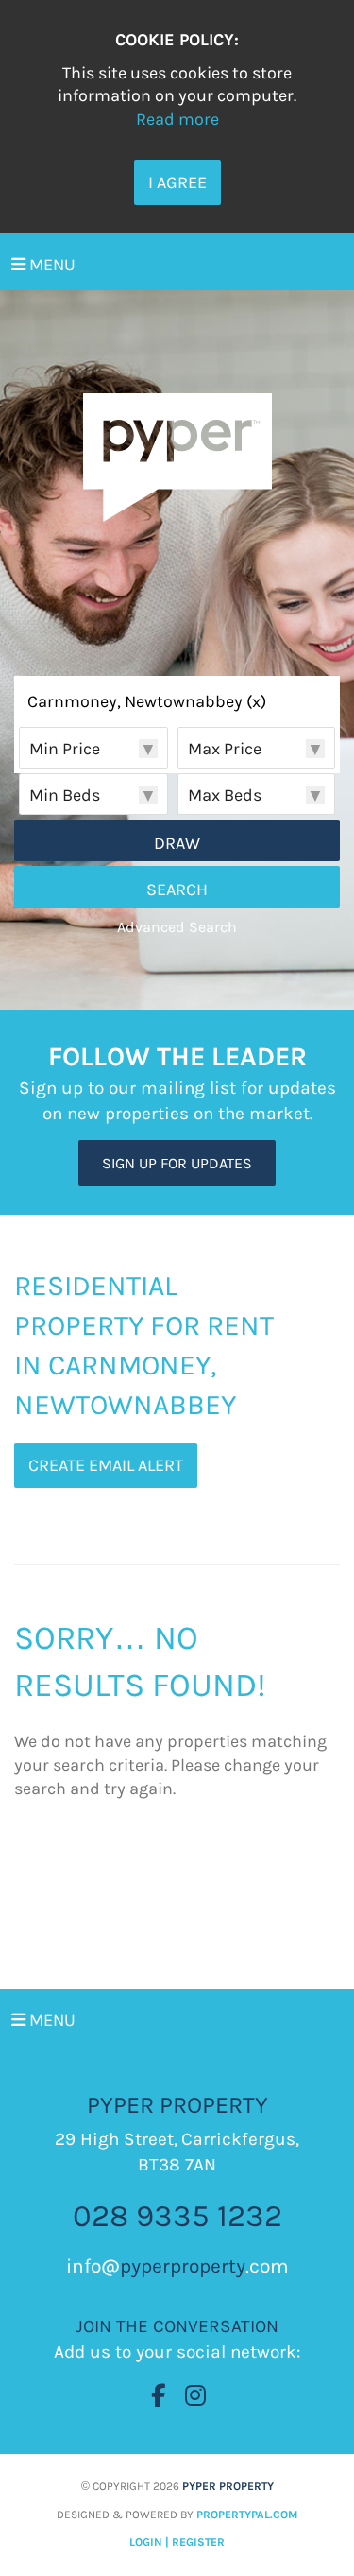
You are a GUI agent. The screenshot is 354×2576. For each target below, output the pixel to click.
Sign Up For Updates (177, 1163)
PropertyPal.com (247, 2515)
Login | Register (177, 2542)
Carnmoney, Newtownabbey (147, 702)
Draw (177, 843)
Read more (177, 119)
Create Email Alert (106, 1465)
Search (177, 890)
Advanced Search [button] (177, 927)
